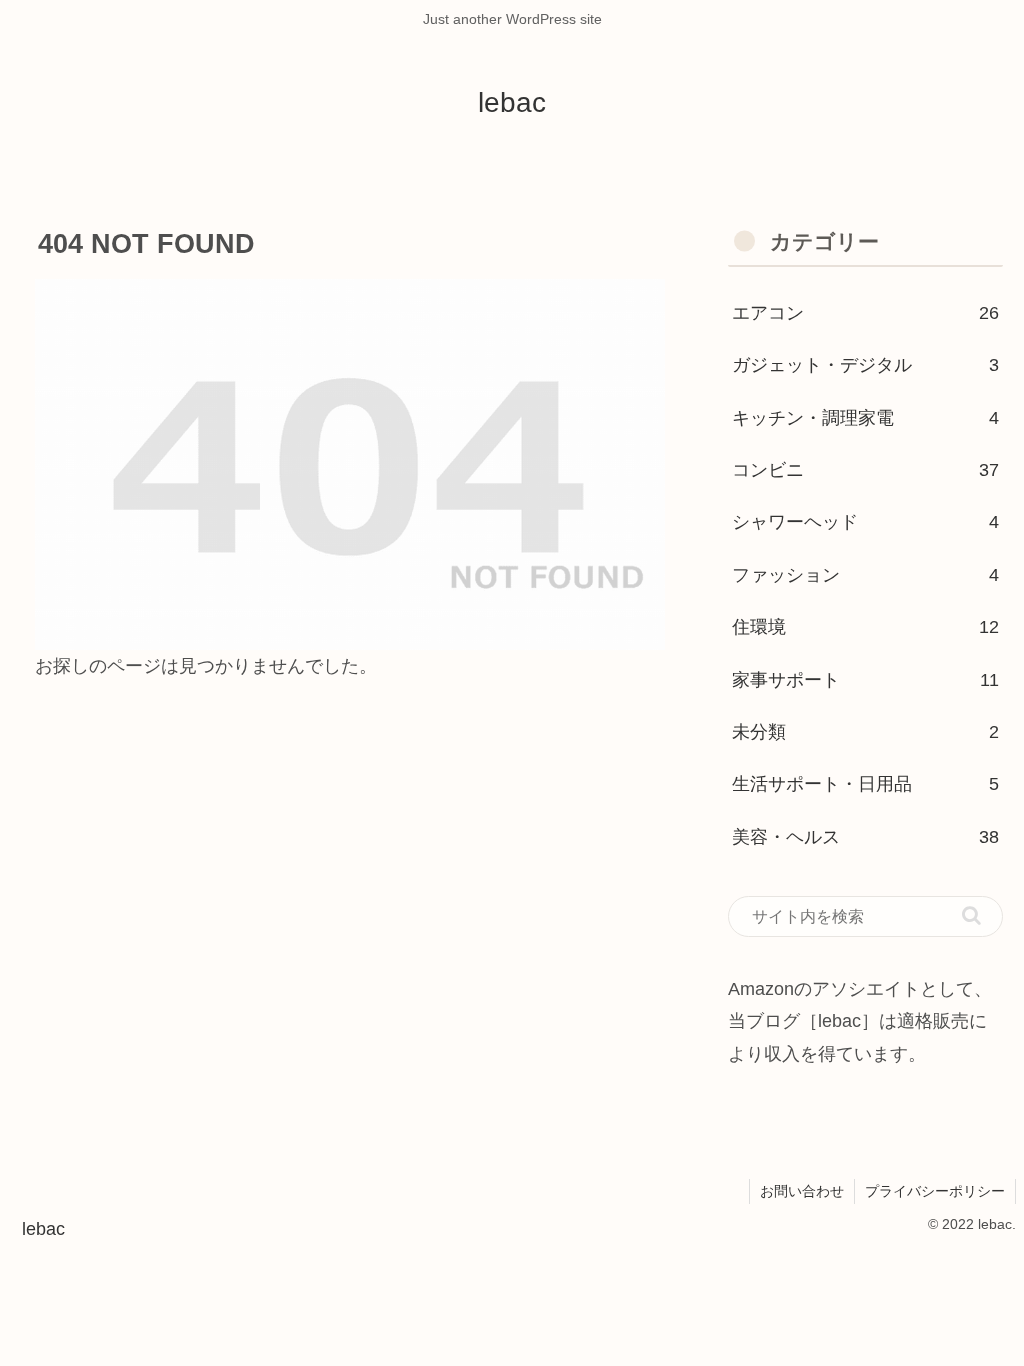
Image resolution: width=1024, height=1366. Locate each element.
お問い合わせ (802, 1191)
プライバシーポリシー (935, 1191)
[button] (971, 915)
